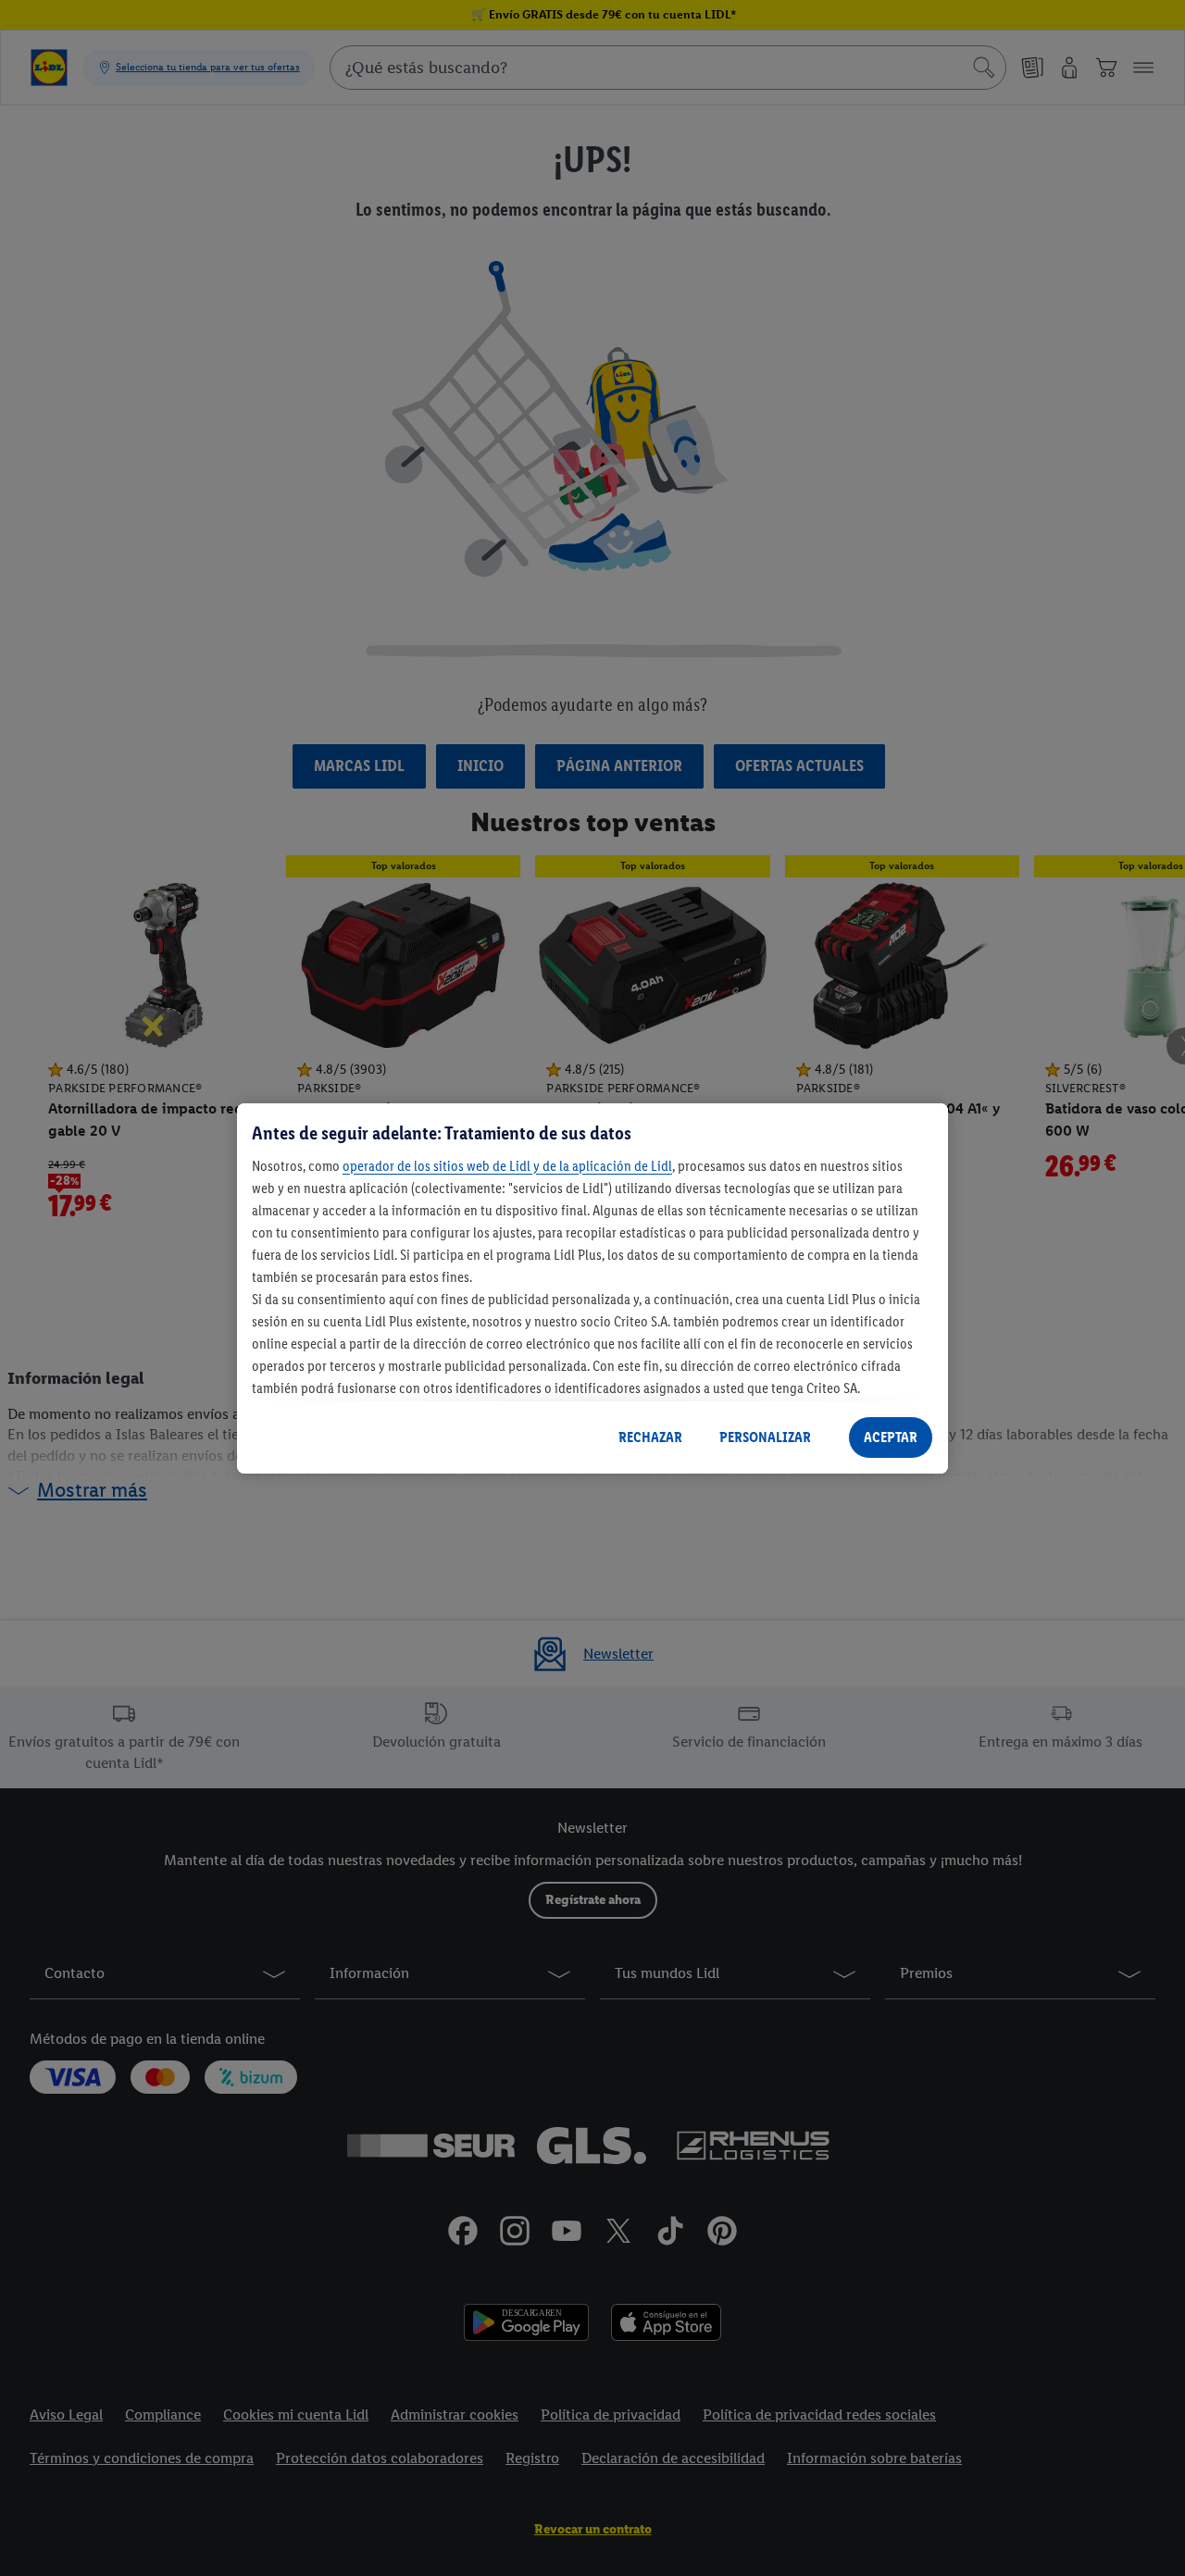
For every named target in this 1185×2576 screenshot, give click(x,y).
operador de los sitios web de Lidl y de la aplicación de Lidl (507, 1165)
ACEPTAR (891, 1437)
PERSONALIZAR (765, 1437)
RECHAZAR (650, 1437)
